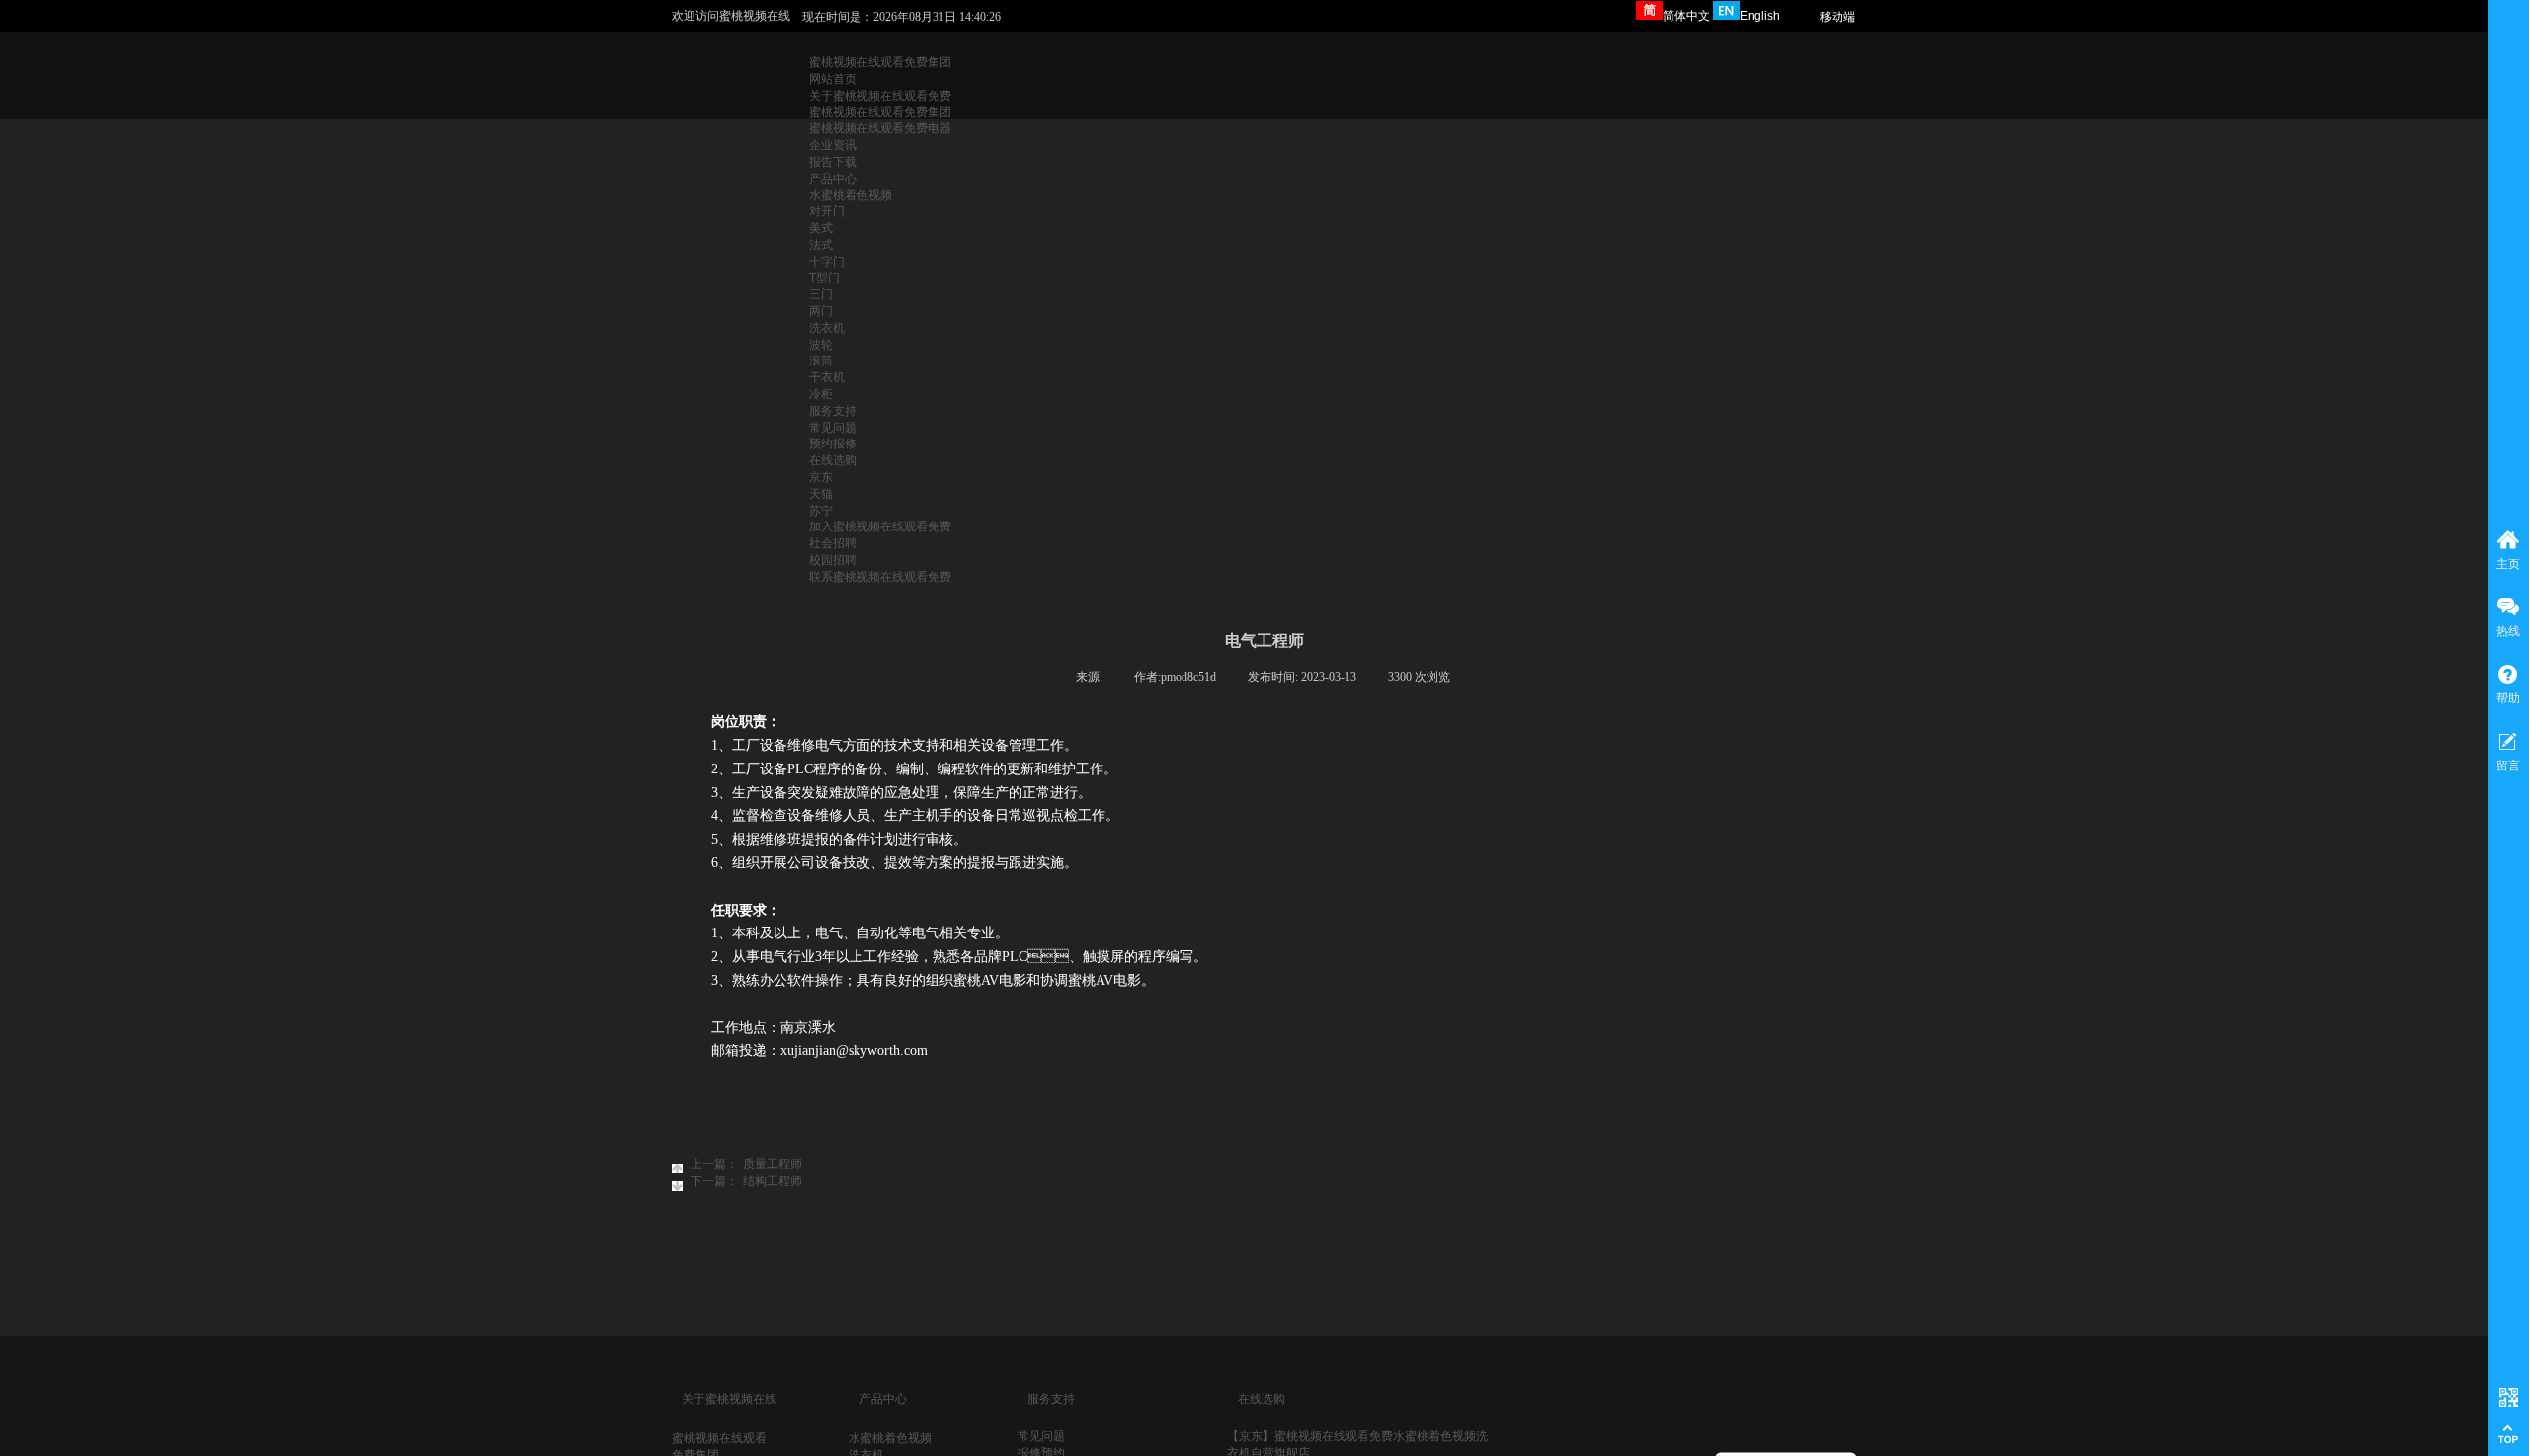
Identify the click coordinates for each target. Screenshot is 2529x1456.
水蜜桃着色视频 (890, 1438)
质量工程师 (746, 1164)
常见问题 (1041, 1436)
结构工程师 (746, 1181)
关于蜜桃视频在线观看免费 (880, 96)
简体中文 (1686, 16)
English (1760, 16)
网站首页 (833, 79)
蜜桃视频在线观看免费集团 (880, 62)
